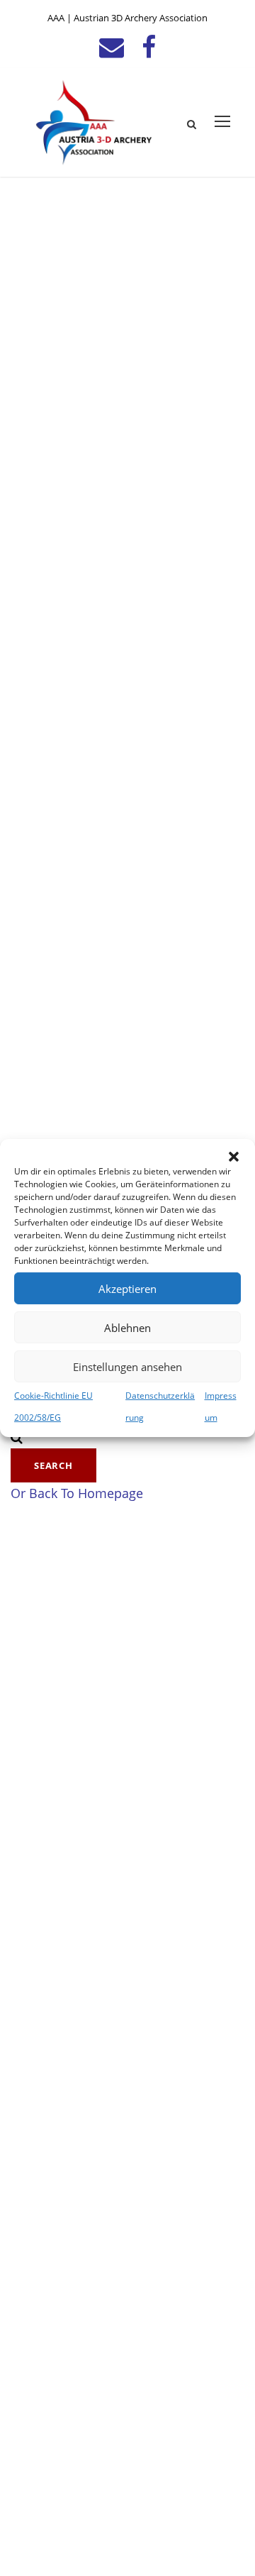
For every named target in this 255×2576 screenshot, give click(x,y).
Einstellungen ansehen (127, 1366)
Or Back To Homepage (77, 1493)
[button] (234, 1157)
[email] (112, 46)
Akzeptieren (127, 1288)
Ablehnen (127, 1327)
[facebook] (149, 46)
